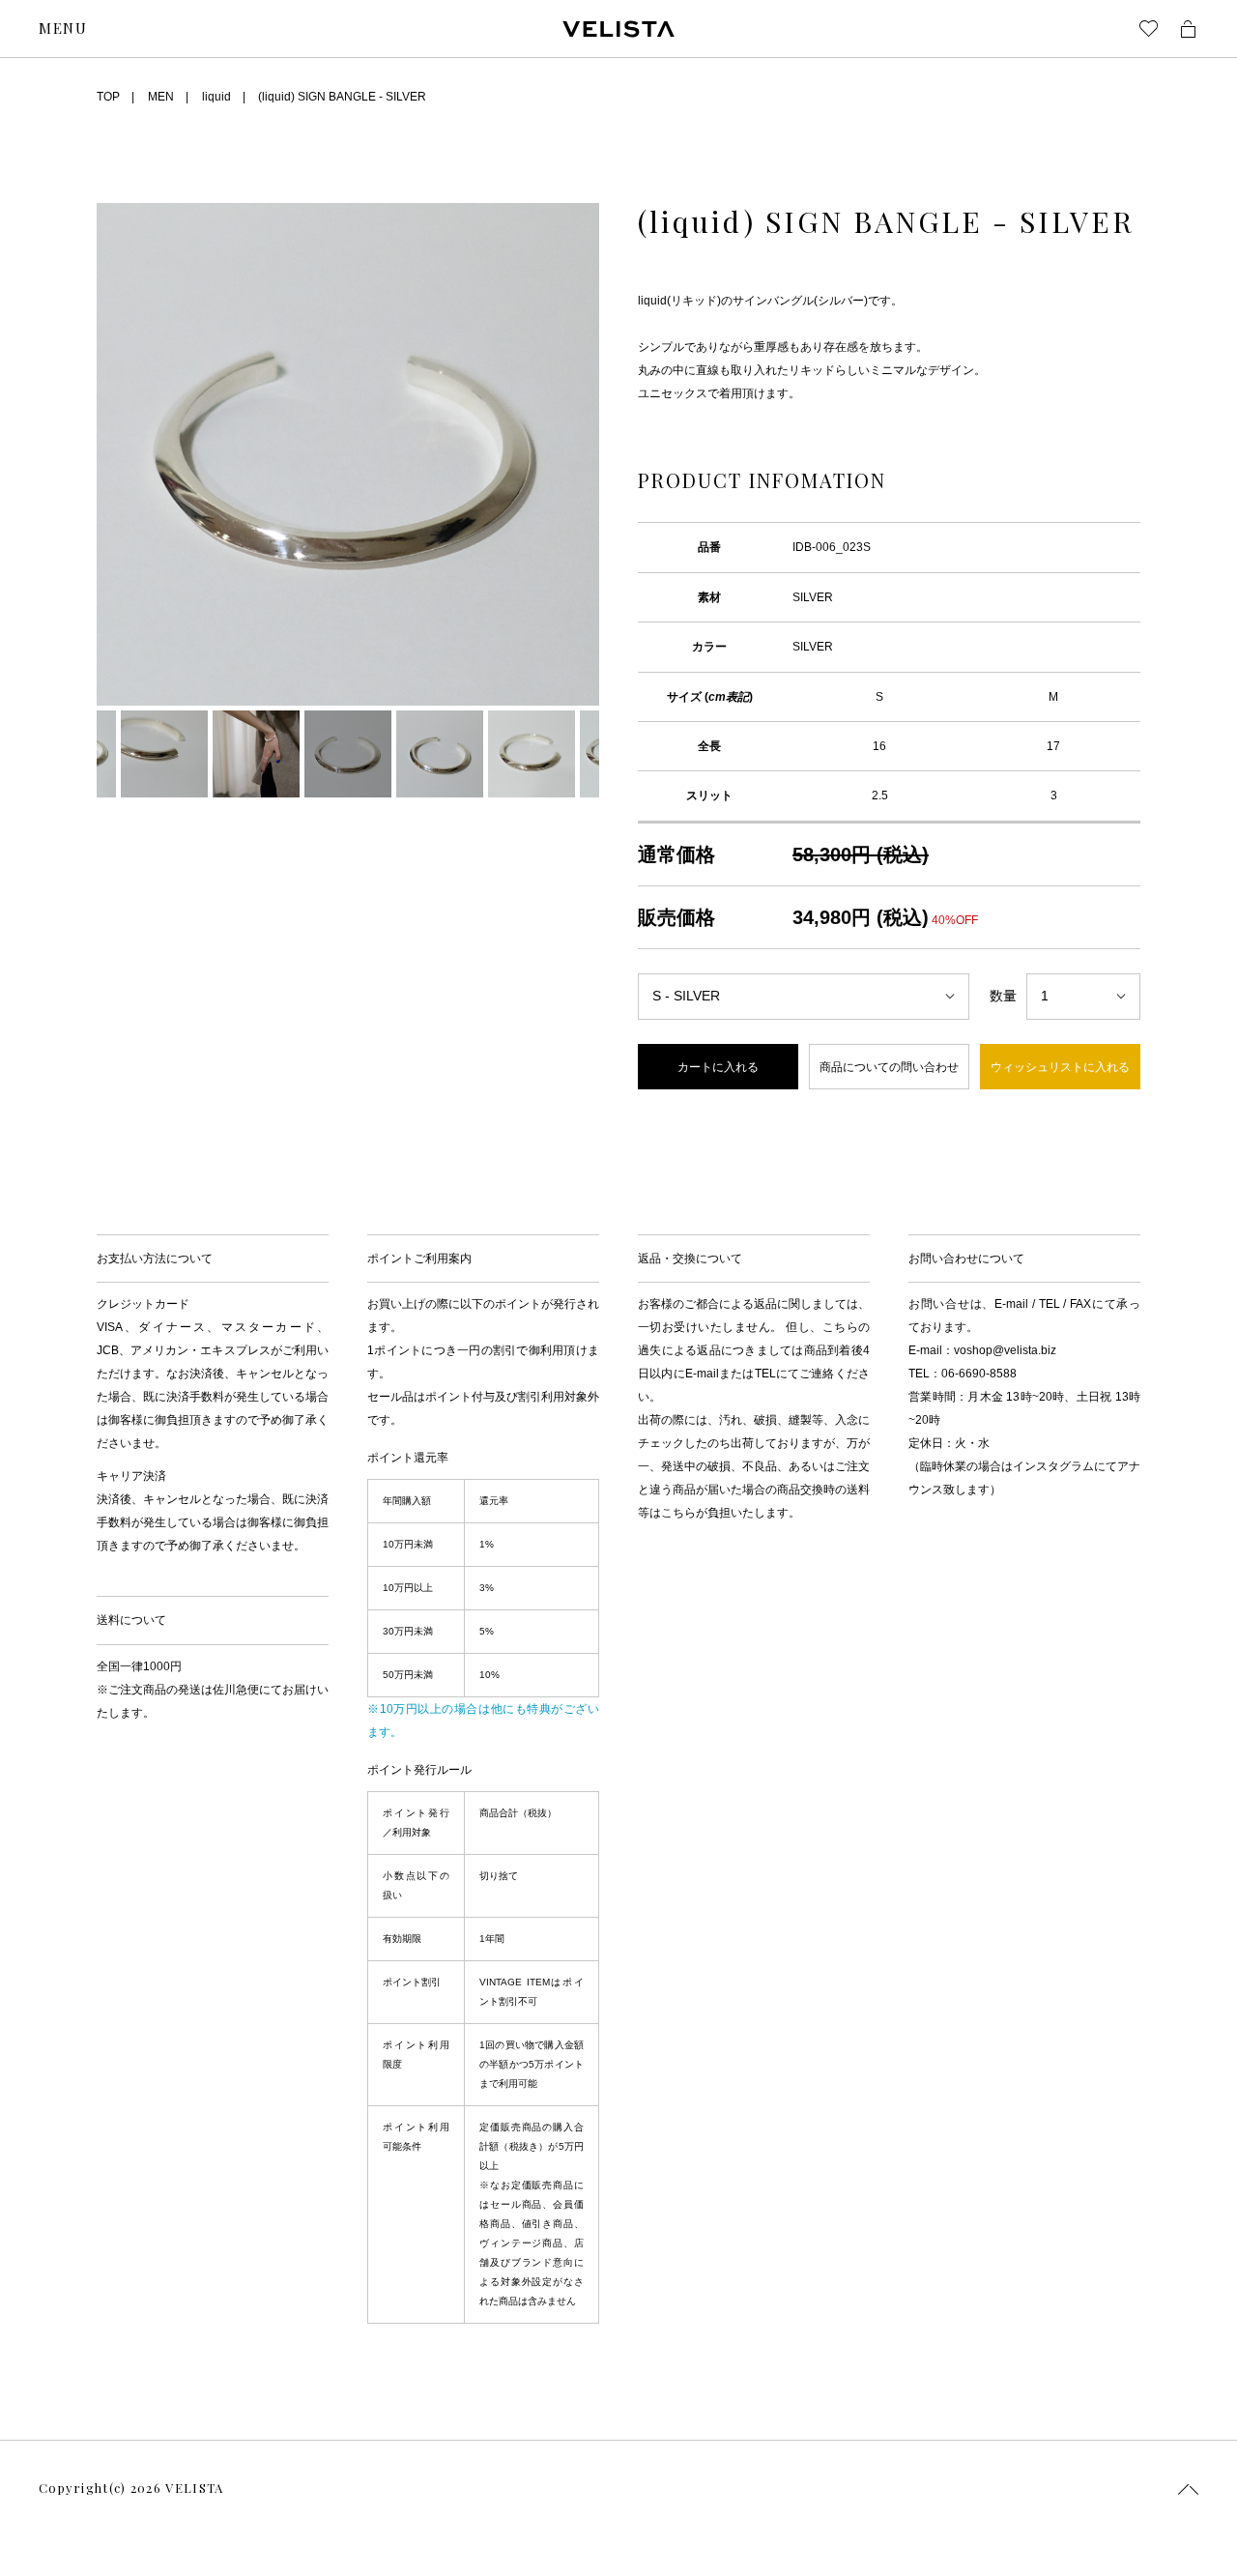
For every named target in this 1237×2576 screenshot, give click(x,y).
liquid (216, 97)
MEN (161, 97)
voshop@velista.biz (1005, 1350)
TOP (108, 97)
